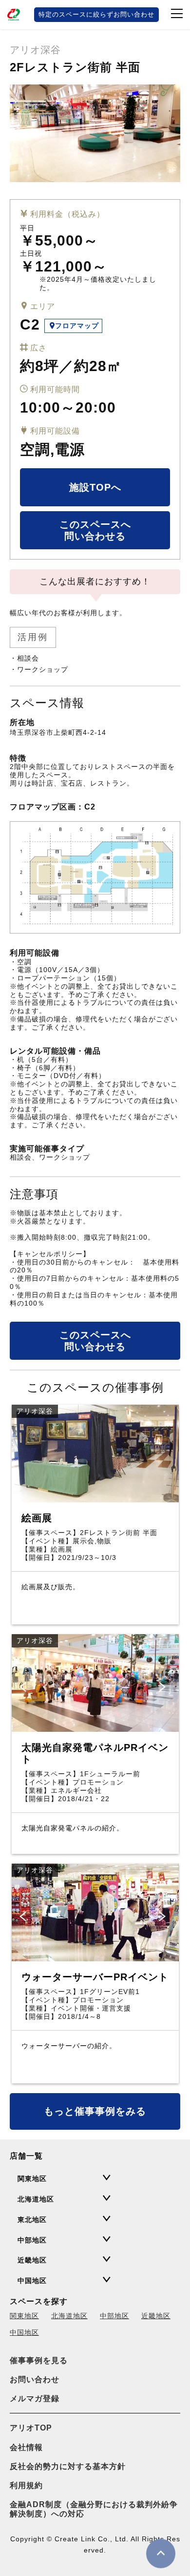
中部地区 (114, 2316)
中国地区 (24, 2332)
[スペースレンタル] (15, 15)
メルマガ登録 (35, 2399)
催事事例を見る (39, 2360)
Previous (24, 1687)
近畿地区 (156, 2316)
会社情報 (26, 2447)
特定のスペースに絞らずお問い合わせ (96, 14)
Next (164, 1687)
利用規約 (26, 2485)
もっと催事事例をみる (95, 2111)
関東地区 (24, 2316)
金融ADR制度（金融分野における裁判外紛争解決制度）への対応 (94, 2509)
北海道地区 (69, 2316)
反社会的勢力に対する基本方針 (68, 2466)
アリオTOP (31, 2428)
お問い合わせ (35, 2379)
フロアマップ (77, 326)
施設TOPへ (95, 487)
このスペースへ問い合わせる (95, 530)
